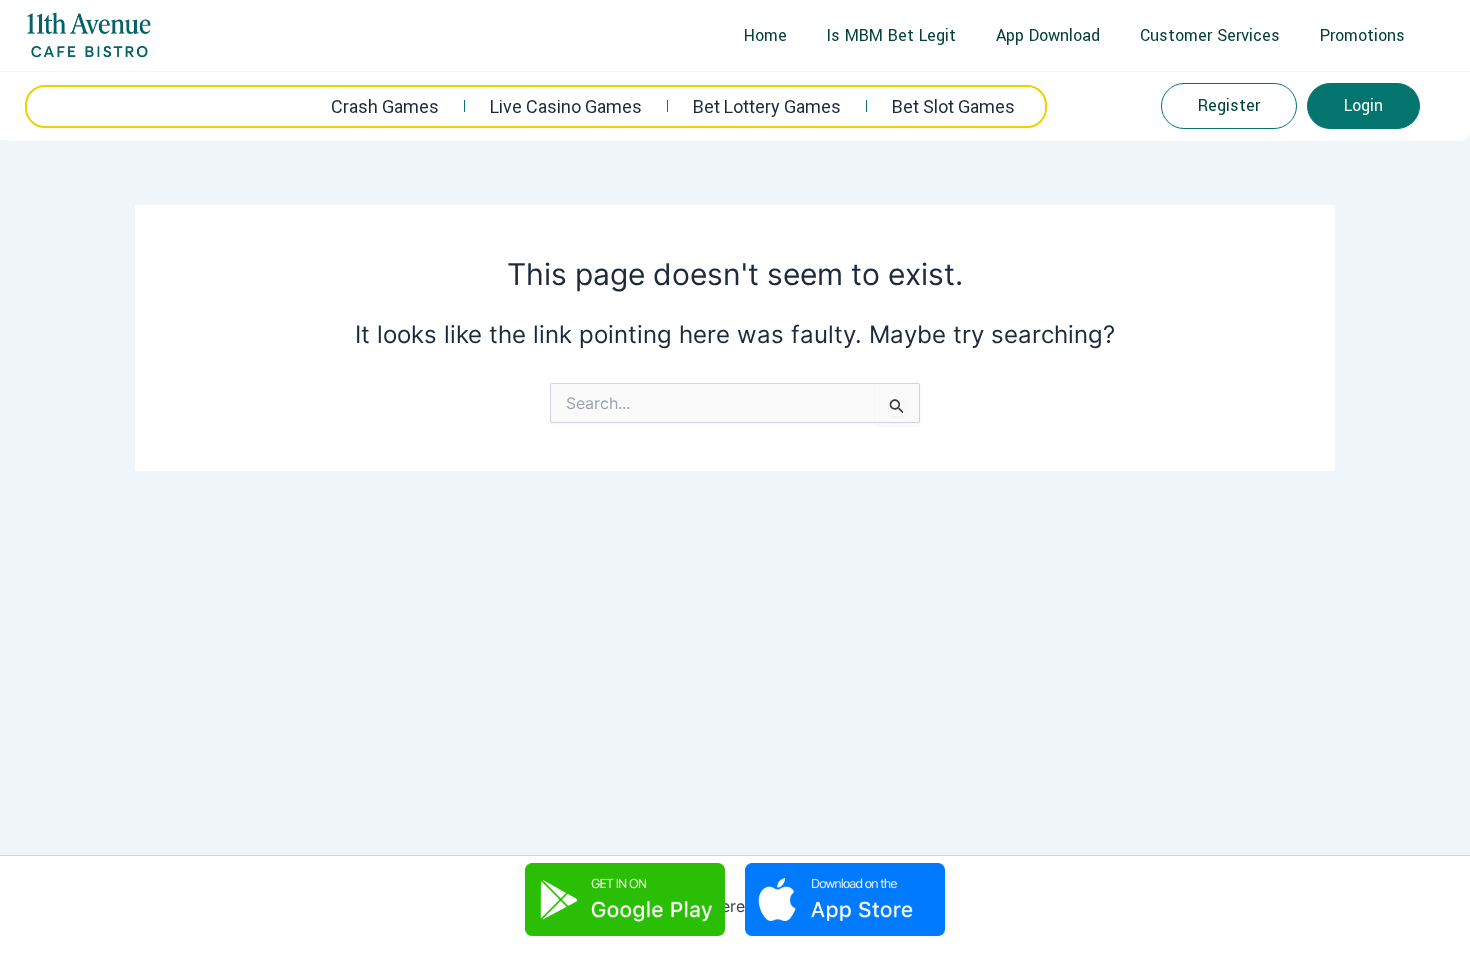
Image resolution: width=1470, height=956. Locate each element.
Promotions (1362, 35)
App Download (1048, 35)
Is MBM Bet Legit (891, 35)
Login (1363, 105)
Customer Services (1210, 35)
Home (765, 35)
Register (1229, 105)
